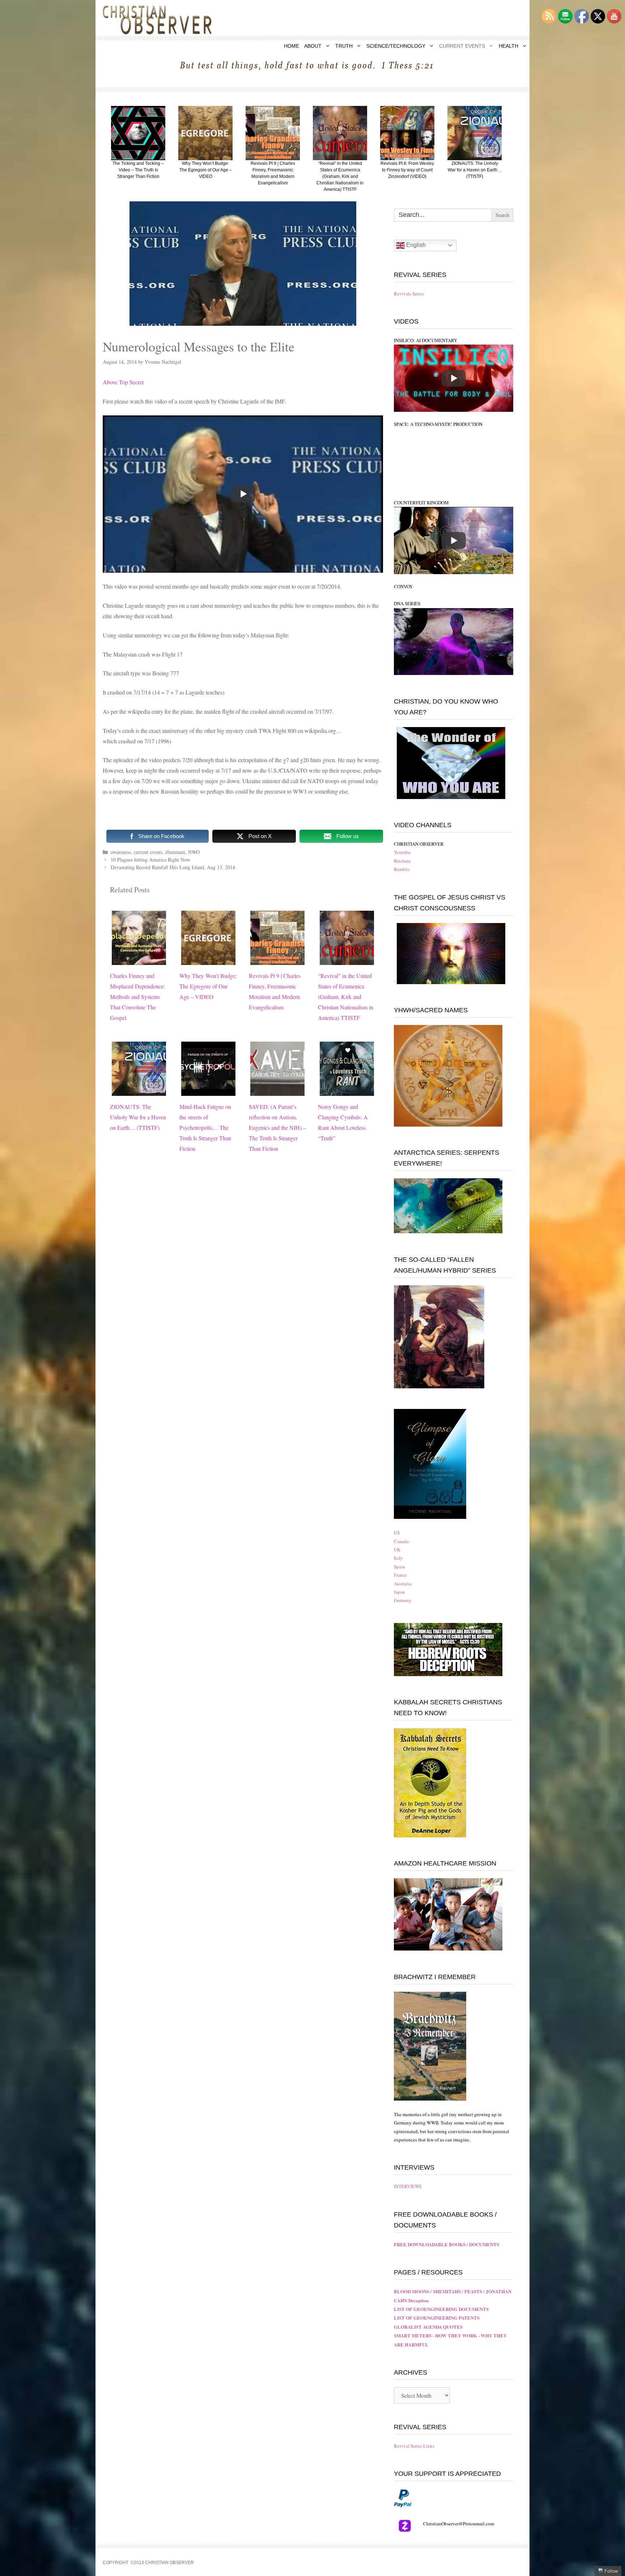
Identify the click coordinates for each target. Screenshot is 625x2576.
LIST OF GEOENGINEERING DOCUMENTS (441, 2309)
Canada (401, 1541)
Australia (403, 1584)
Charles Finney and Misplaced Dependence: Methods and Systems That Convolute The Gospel (137, 996)
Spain (399, 1567)
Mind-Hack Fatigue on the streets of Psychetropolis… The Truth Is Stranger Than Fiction (205, 1127)
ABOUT (313, 46)
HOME (292, 46)
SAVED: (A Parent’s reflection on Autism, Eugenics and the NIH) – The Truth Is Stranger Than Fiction (277, 1127)
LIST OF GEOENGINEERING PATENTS (437, 2318)
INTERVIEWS (408, 2186)
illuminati (175, 852)
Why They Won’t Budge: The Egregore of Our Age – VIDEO (208, 986)
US (397, 1533)
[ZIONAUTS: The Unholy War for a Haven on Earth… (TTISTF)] (139, 1091)
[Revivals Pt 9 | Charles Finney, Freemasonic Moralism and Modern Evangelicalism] (277, 960)
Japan (399, 1592)
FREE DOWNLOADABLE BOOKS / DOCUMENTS (447, 2244)
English (415, 245)
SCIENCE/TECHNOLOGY (396, 46)
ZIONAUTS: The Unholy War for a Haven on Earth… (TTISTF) (138, 1117)
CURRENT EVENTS (462, 46)
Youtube (402, 852)
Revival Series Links (414, 2446)
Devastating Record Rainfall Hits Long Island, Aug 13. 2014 (173, 867)
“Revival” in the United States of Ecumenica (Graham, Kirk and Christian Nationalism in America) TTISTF (346, 996)
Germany (403, 1600)
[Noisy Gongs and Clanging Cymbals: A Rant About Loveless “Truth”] (347, 1091)
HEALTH (509, 46)
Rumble (402, 869)
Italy (398, 1558)
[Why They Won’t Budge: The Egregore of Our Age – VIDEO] (208, 960)
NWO (194, 852)
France (400, 1575)
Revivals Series (409, 294)
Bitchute (402, 861)
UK (397, 1550)
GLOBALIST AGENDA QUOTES (428, 2327)
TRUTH (344, 46)
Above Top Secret (124, 382)
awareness (121, 852)
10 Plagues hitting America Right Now (150, 860)
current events (148, 852)
